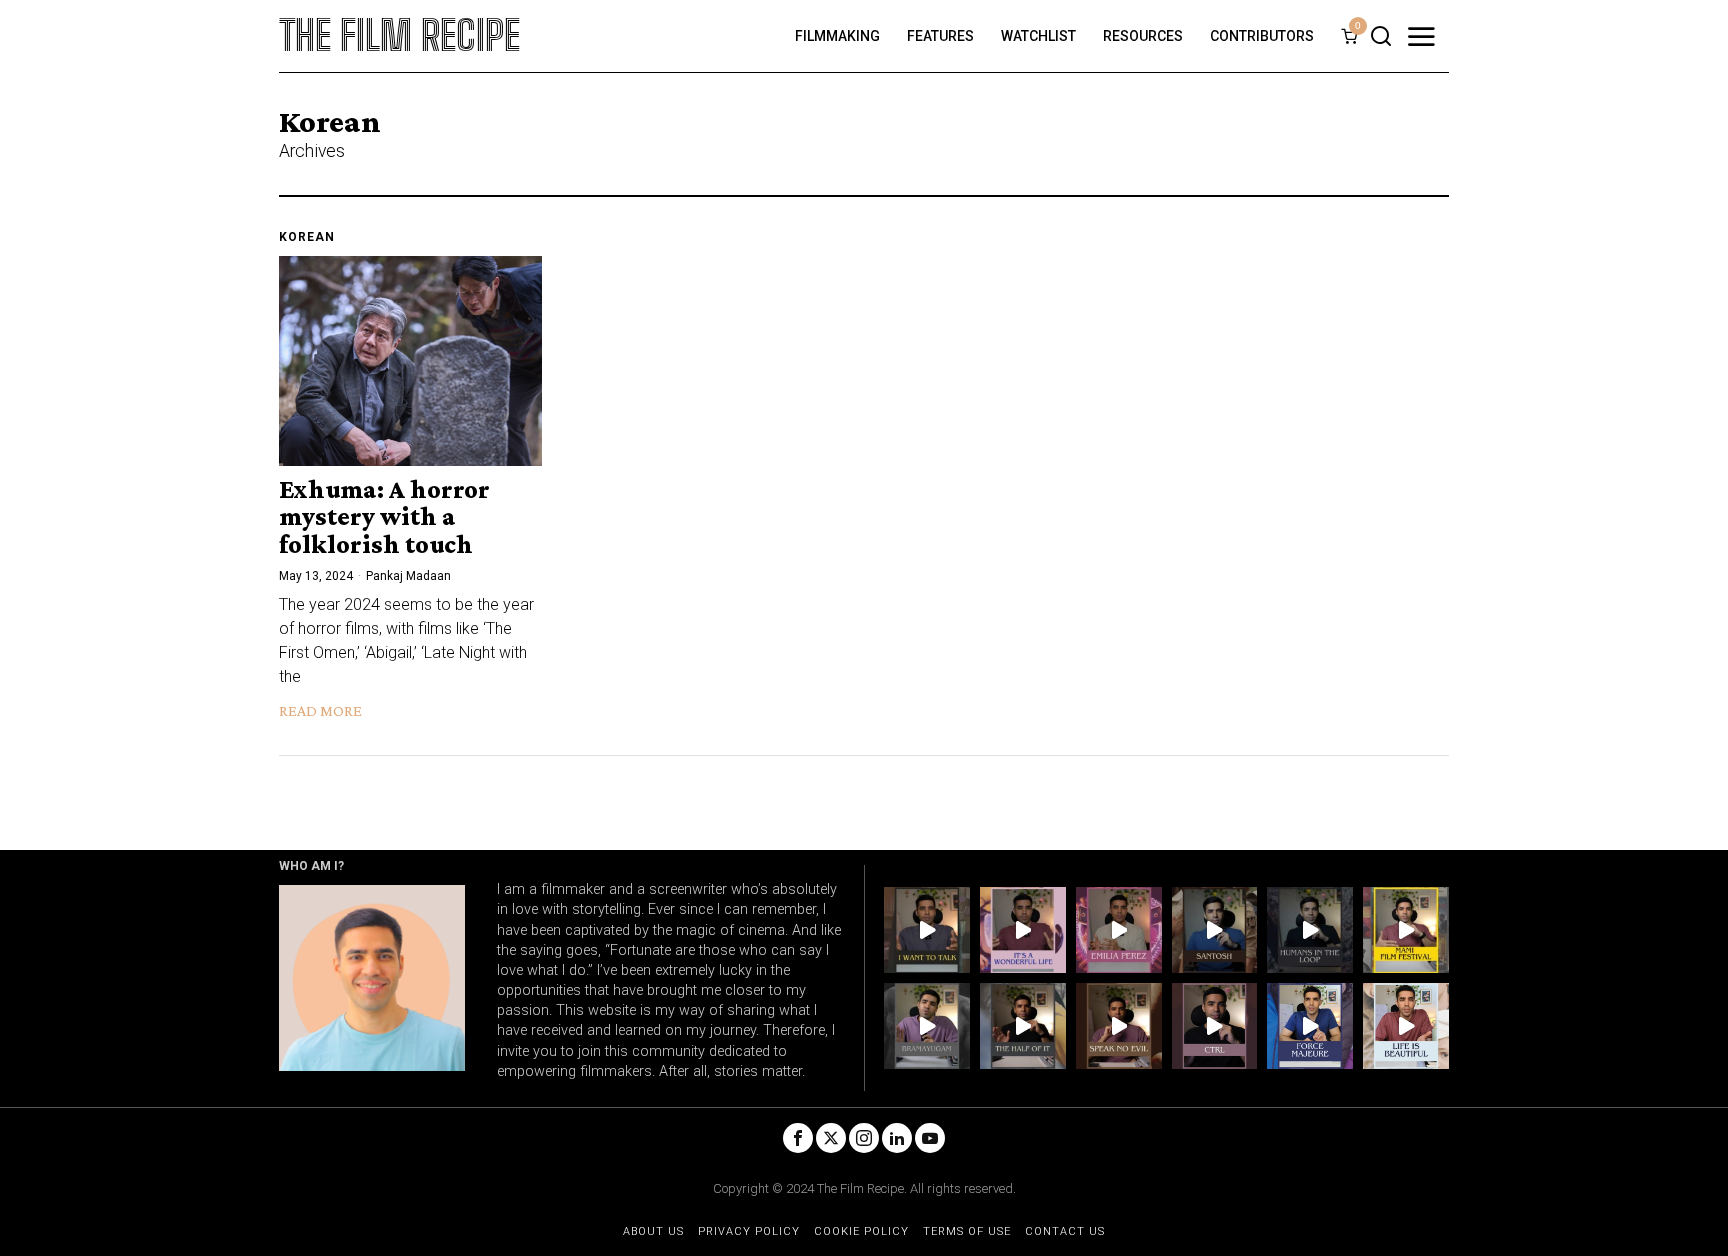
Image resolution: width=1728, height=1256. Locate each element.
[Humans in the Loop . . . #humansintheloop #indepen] (1310, 930)
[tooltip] (798, 1138)
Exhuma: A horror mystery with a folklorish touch (384, 517)
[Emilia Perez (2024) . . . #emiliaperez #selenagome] (1119, 930)
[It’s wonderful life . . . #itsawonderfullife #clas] (1023, 930)
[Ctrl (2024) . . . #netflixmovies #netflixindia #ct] (1215, 1026)
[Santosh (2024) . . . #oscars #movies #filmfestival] (1215, 930)
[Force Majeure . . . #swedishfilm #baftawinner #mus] (1310, 1026)
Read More (320, 710)
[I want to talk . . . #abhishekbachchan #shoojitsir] (927, 930)
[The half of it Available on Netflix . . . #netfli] (1023, 1026)
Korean (307, 237)
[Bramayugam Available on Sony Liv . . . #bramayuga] (927, 1026)
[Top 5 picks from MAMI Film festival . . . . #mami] (1406, 930)
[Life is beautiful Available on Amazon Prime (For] (1406, 1026)
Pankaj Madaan (408, 576)
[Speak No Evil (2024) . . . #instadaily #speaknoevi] (1119, 1026)
